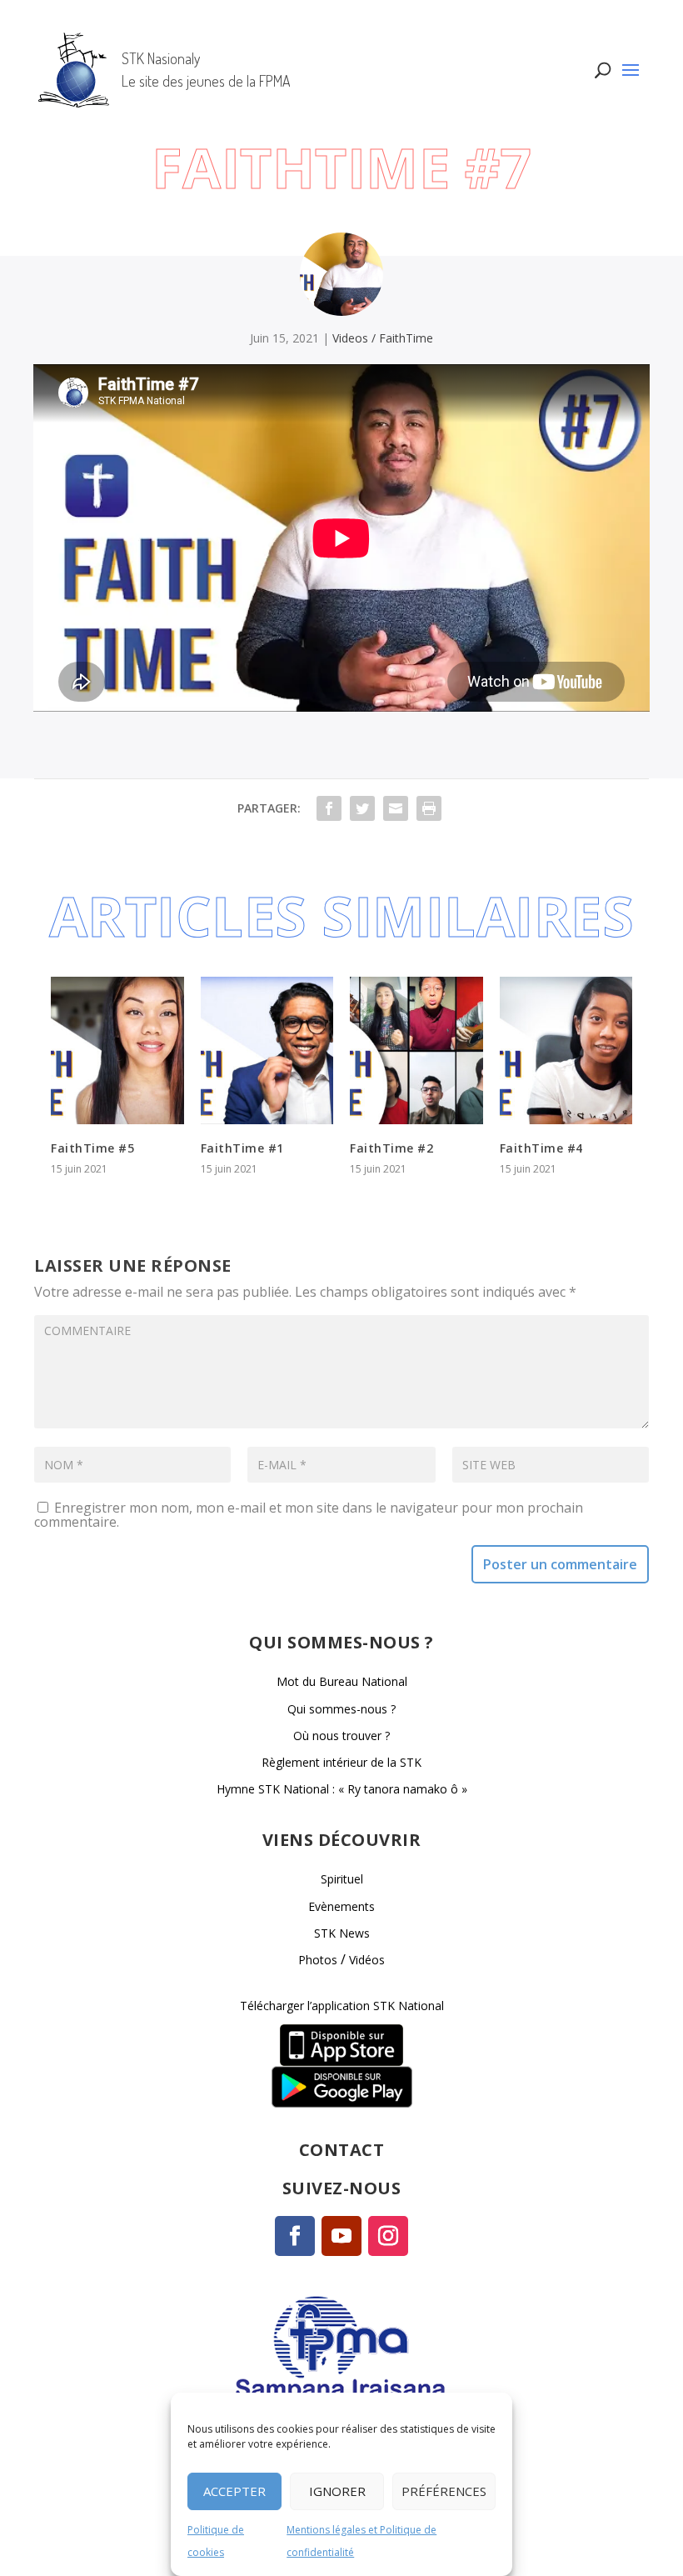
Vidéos (367, 1960)
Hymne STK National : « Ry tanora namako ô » (342, 1789)
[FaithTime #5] (117, 1050)
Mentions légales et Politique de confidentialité (361, 2541)
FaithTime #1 (242, 1148)
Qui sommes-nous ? (341, 1709)
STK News (342, 1933)
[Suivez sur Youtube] (341, 2236)
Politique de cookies (216, 2541)
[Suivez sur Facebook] (295, 2236)
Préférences (444, 2491)
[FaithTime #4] (566, 1050)
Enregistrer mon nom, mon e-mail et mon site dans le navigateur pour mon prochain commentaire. (309, 1515)
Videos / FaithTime (383, 338)
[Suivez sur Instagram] (388, 2236)
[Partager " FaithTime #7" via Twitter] (362, 808)
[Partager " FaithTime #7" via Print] (429, 808)
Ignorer (337, 2491)
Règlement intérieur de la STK (341, 1762)
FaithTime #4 (541, 1148)
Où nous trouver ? (341, 1736)
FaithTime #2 (391, 1148)
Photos (318, 1960)
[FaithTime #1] (267, 1050)
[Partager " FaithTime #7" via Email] (396, 808)
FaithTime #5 (92, 1148)
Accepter (234, 2491)
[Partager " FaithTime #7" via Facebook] (329, 808)
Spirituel (342, 1879)
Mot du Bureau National (342, 1681)
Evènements (341, 1906)
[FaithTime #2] (416, 1050)
